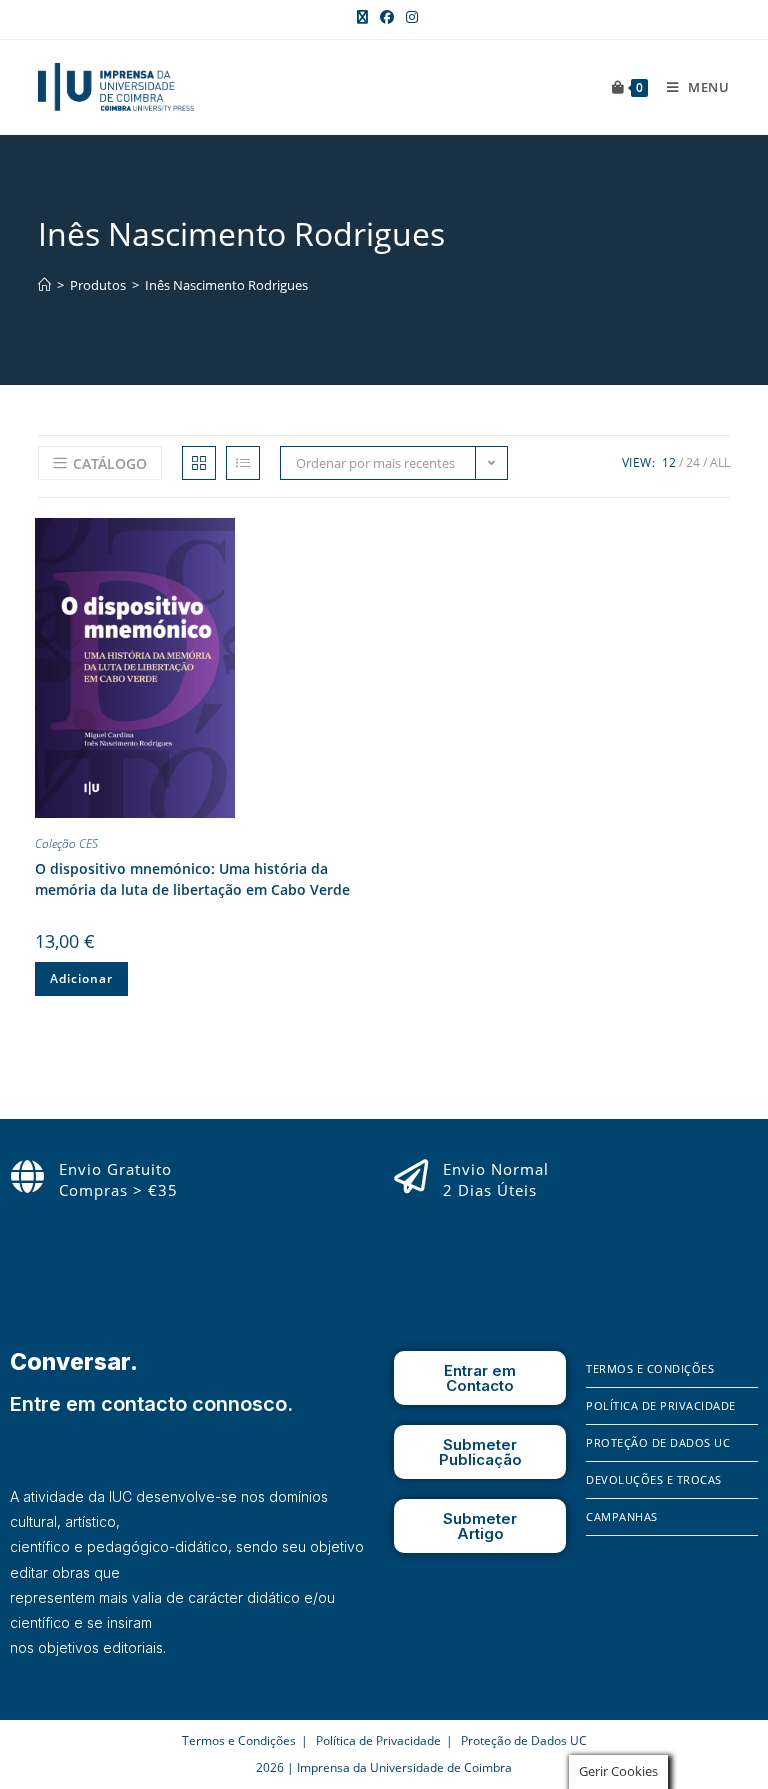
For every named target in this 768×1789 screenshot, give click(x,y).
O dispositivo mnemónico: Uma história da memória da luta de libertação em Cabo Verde (192, 879)
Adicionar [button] (81, 978)
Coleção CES (66, 843)
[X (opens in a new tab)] (362, 17)
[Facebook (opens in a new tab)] (387, 17)
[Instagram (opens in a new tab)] (409, 17)
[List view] (243, 463)
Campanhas (622, 1516)
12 (669, 462)
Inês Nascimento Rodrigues (226, 285)
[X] (657, 1652)
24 (693, 462)
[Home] (44, 285)
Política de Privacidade (661, 1405)
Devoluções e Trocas (654, 1479)
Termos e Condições (650, 1368)
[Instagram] (630, 1652)
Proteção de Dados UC (658, 1442)
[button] (359, 537)
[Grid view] (199, 463)
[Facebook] (601, 1652)
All (720, 462)
